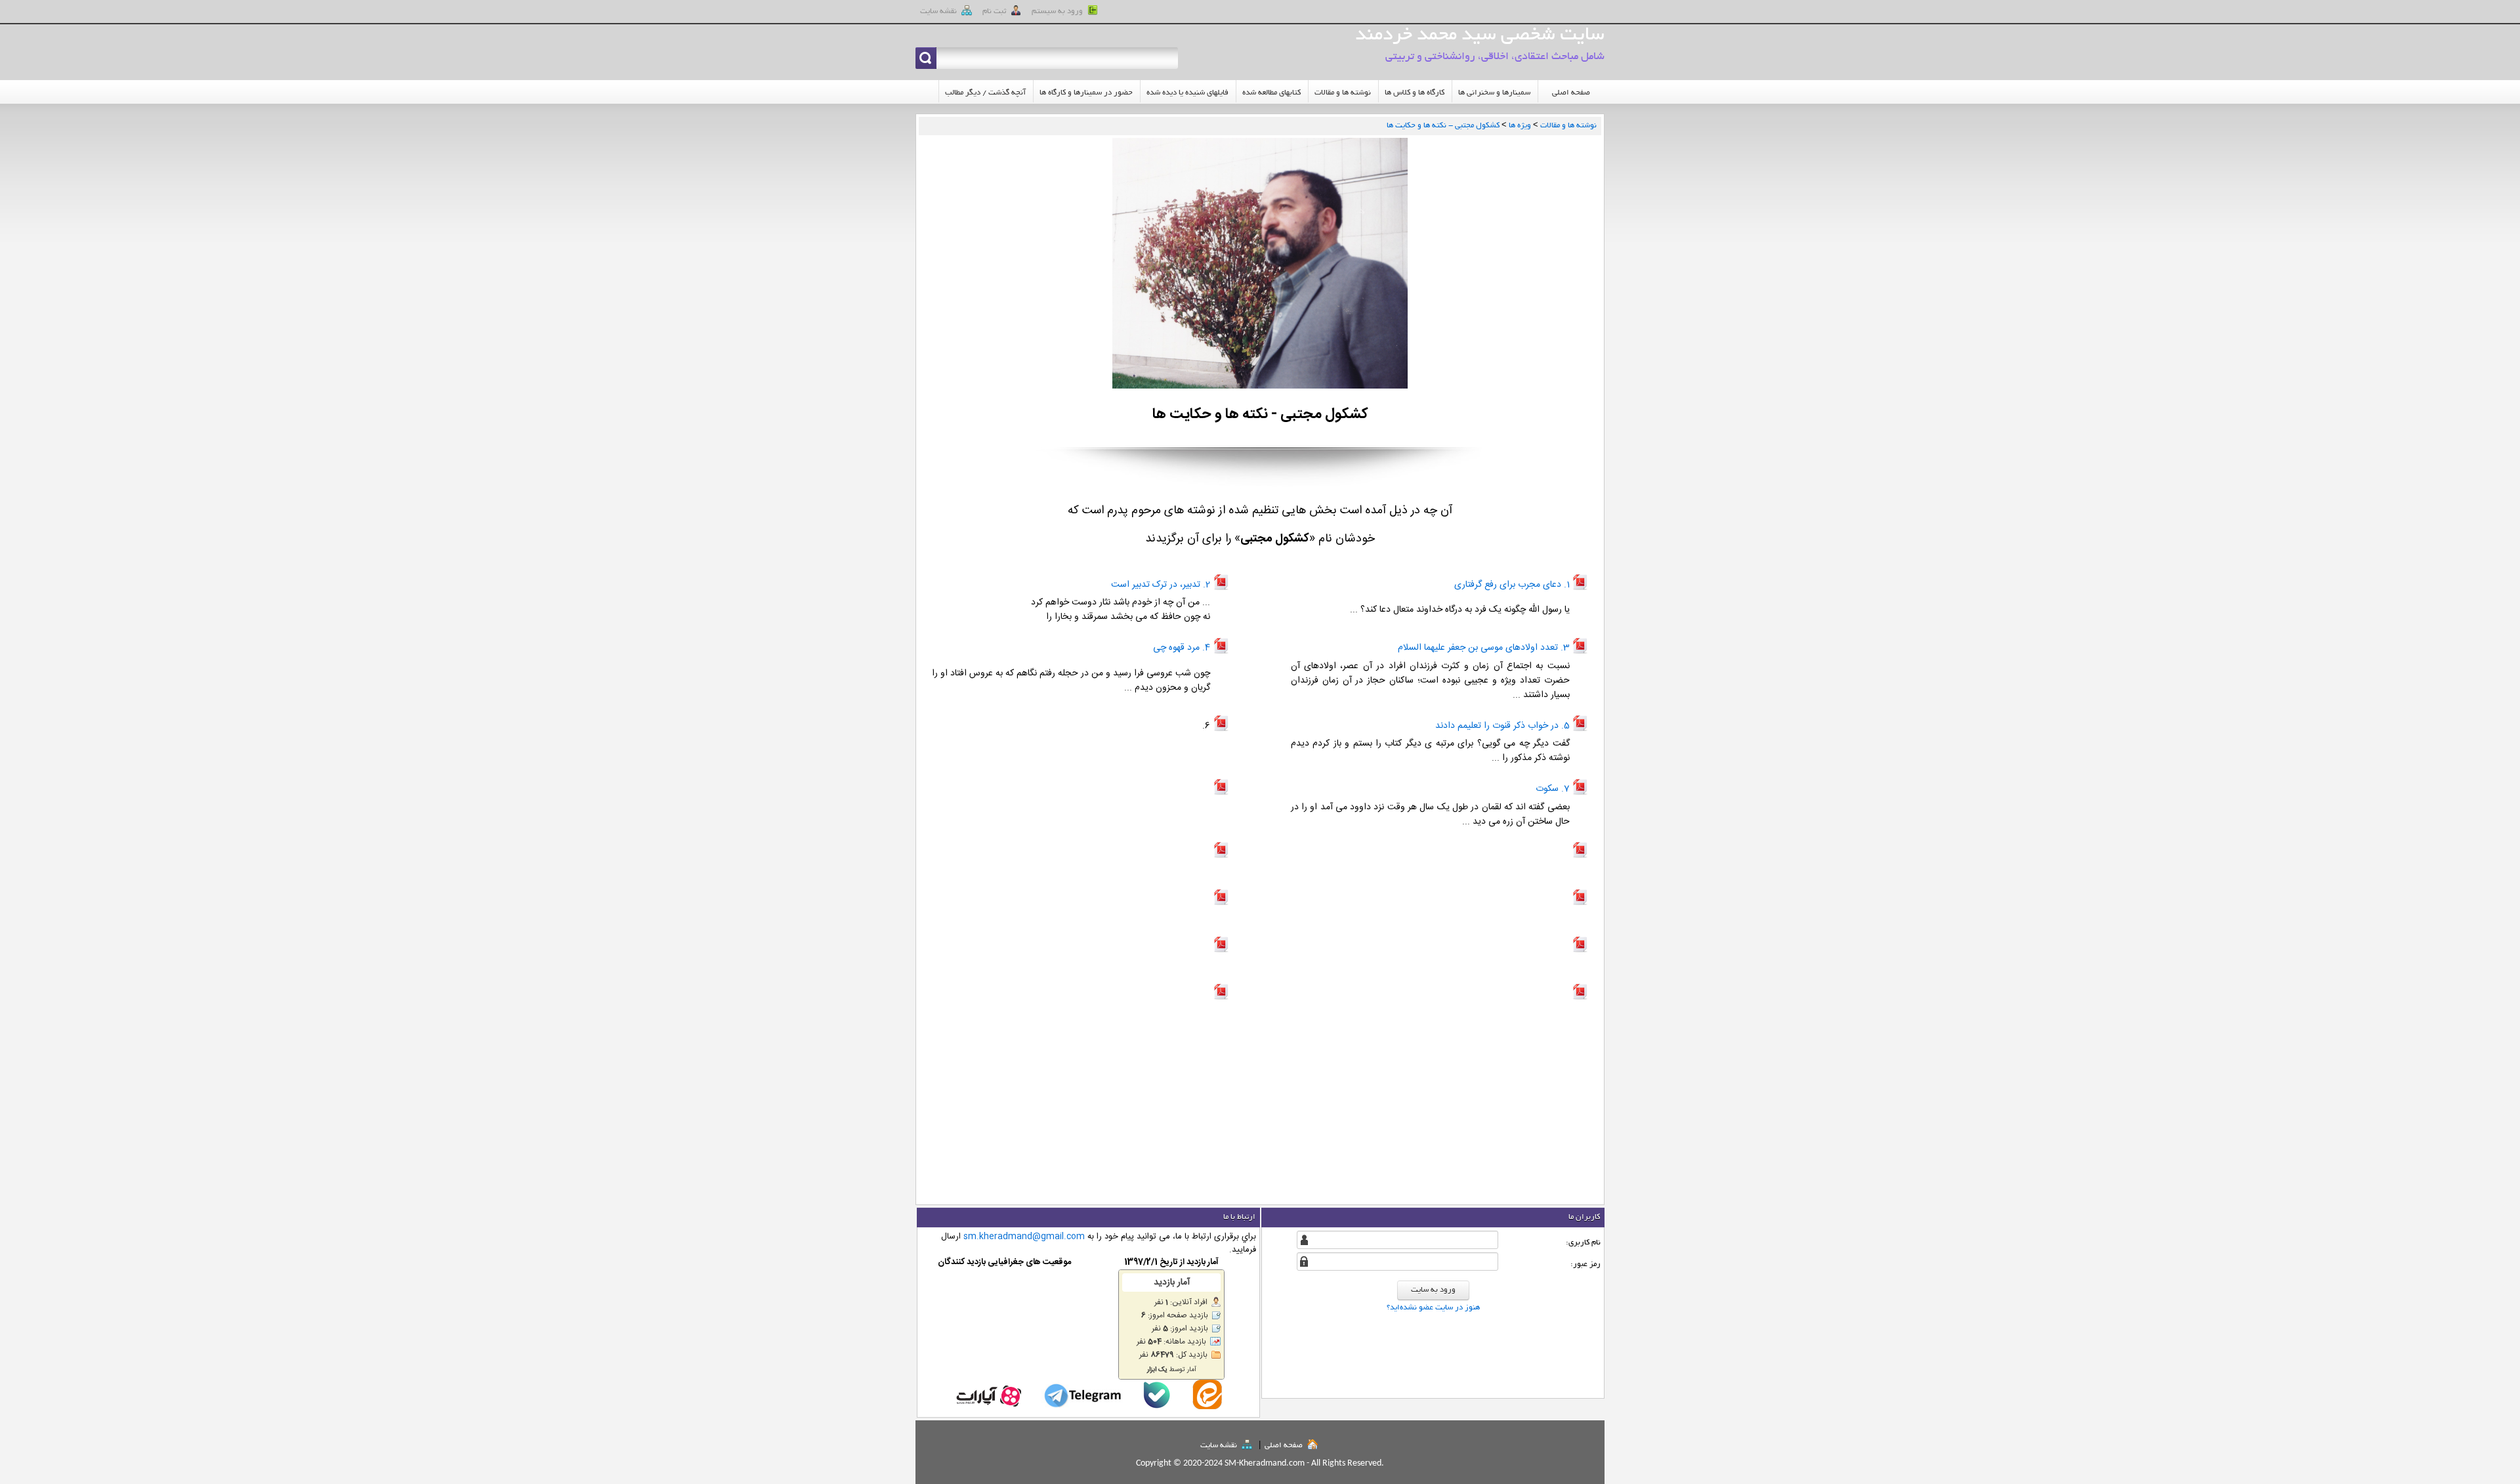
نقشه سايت (939, 11)
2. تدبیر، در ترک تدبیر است (1161, 585)
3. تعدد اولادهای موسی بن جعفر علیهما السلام (1484, 648)
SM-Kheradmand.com (1265, 1463)
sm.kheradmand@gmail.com (1024, 1237)
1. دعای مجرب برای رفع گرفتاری (1512, 585)
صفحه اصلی (1285, 1446)
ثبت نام (995, 11)
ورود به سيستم (1058, 11)
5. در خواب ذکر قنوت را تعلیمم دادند (1502, 726)
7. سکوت (1553, 789)
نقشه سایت (1220, 1446)
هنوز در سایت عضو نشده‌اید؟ (1433, 1308)
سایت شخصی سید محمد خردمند (1480, 36)
